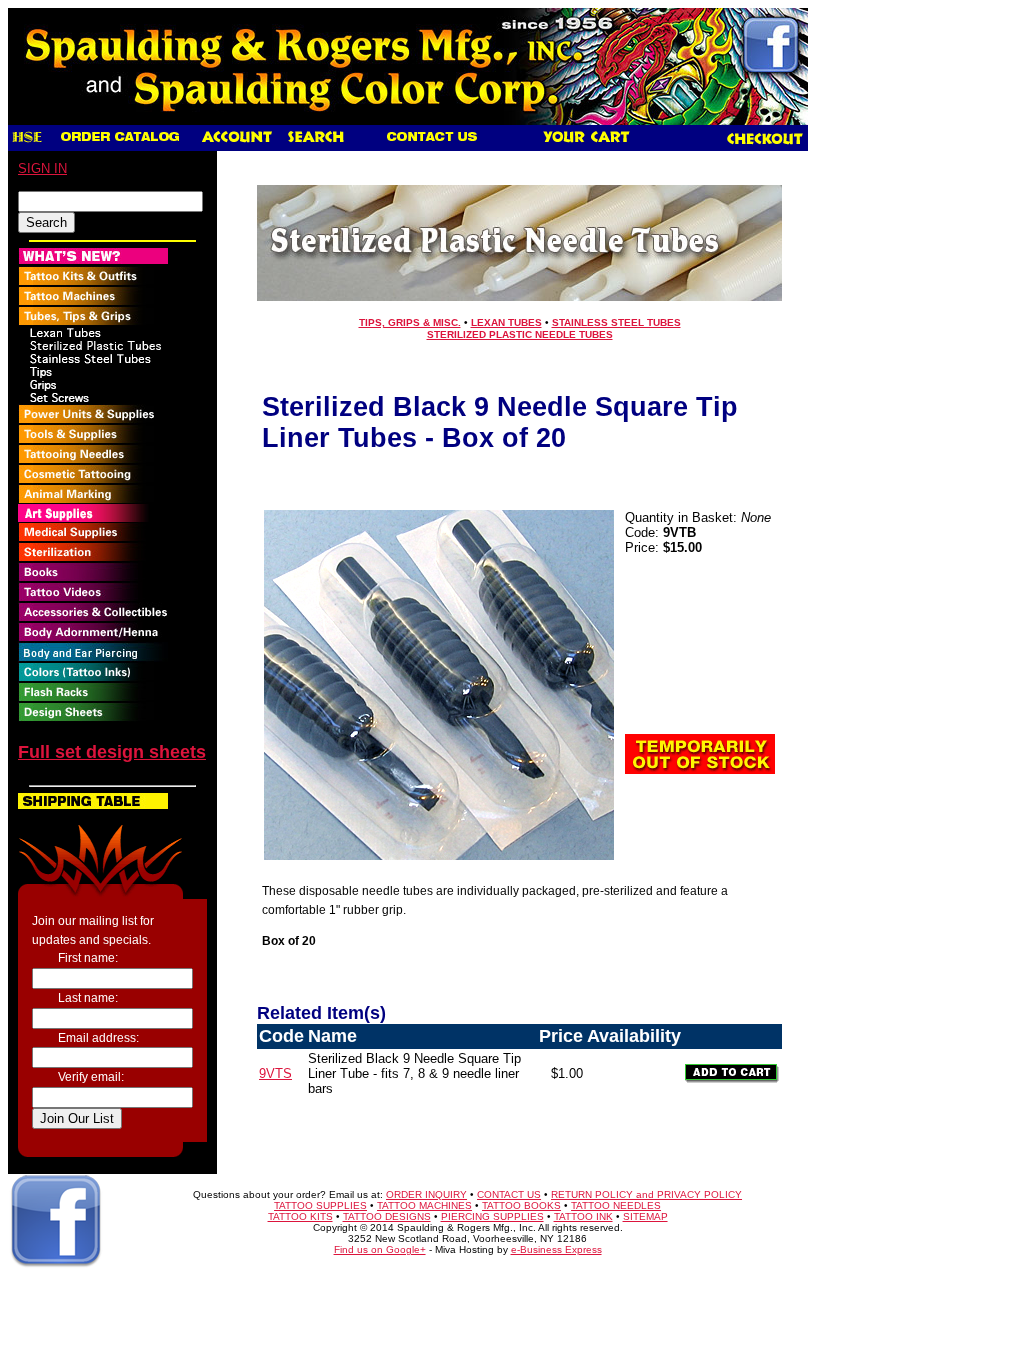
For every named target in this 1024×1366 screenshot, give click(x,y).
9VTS (275, 1073)
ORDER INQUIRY (426, 1194)
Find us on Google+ (380, 1249)
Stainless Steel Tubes (616, 322)
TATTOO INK (583, 1216)
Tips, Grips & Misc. (410, 322)
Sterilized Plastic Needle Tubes (520, 334)
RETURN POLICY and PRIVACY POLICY (646, 1194)
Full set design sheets (112, 752)
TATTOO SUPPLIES (320, 1205)
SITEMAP (645, 1216)
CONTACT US (509, 1194)
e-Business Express (556, 1249)
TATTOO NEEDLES (616, 1205)
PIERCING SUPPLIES (492, 1216)
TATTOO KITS (300, 1216)
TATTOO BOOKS (521, 1205)
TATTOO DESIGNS (387, 1216)
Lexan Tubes (506, 322)
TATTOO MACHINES (424, 1205)
